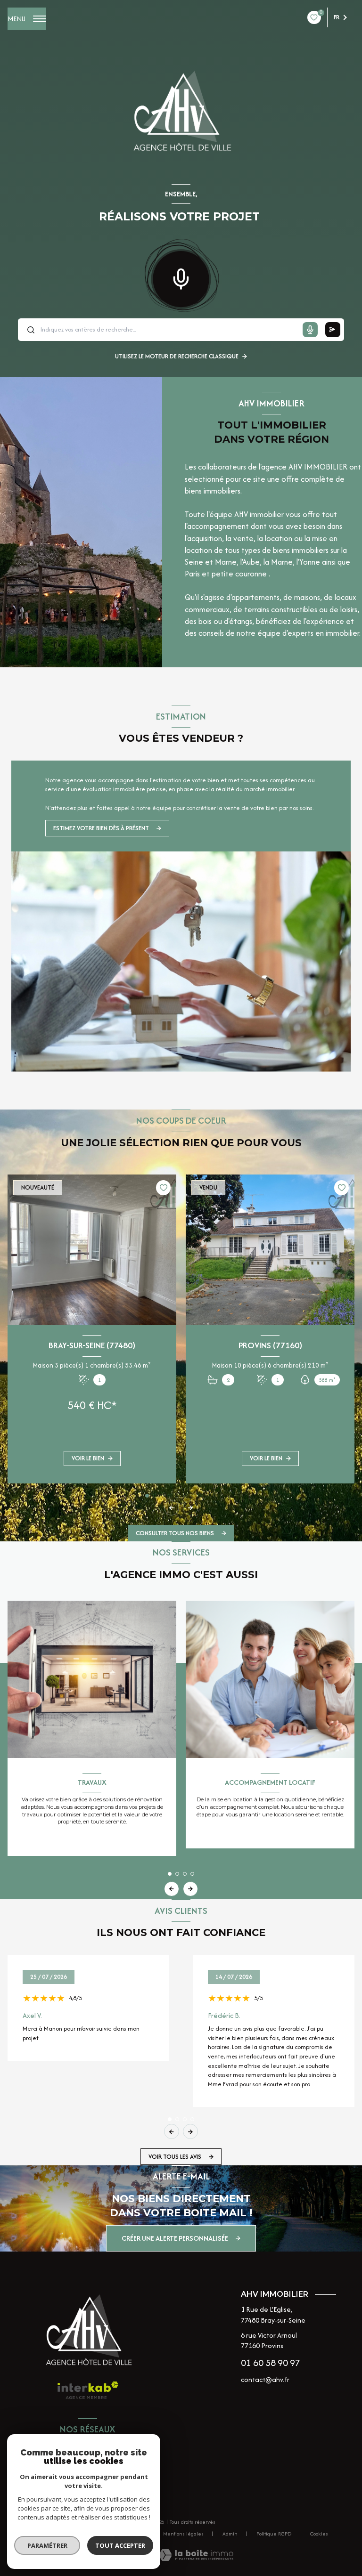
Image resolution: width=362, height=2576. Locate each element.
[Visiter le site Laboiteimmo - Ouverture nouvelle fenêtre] (196, 2555)
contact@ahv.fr (265, 2379)
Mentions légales (183, 2534)
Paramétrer (47, 2545)
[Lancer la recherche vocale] (181, 277)
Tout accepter (120, 2545)
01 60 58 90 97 (271, 2362)
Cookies (319, 2534)
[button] (190, 1508)
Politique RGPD (274, 2534)
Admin (230, 2534)
